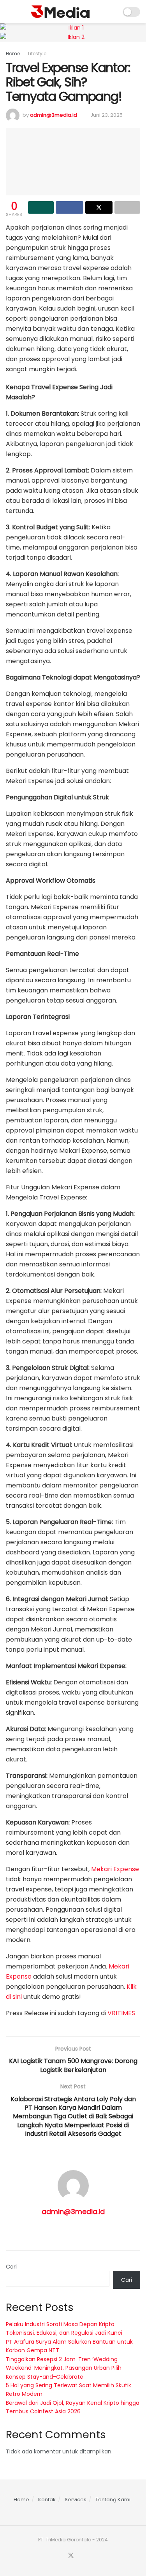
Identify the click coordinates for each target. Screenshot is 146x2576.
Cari (11, 2267)
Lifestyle (37, 54)
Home (13, 54)
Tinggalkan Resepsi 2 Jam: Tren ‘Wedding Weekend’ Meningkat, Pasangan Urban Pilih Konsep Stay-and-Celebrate (64, 2368)
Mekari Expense (115, 1869)
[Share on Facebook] (69, 207)
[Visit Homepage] (60, 12)
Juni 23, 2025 (106, 115)
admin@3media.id (54, 115)
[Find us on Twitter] (71, 2556)
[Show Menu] (9, 12)
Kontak (47, 2500)
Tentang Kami (113, 2500)
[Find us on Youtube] (81, 2556)
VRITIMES (121, 2013)
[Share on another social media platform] (127, 207)
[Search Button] (112, 12)
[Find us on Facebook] (61, 2556)
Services (76, 2500)
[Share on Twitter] (99, 207)
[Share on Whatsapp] (41, 207)
